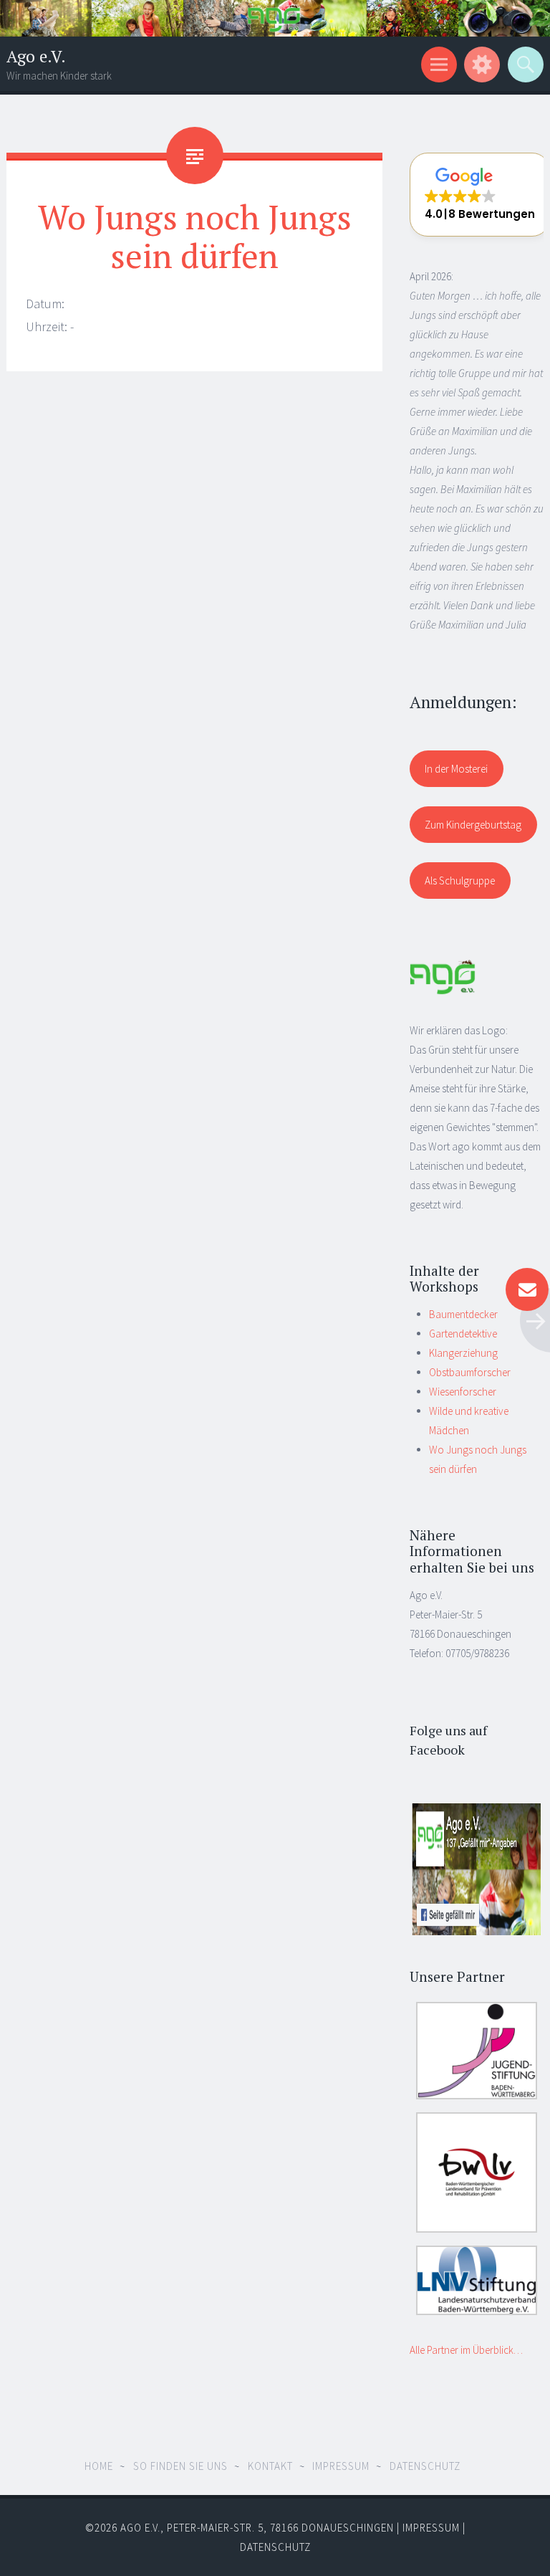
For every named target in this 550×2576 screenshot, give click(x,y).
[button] (480, 195)
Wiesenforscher (463, 1392)
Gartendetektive (463, 1334)
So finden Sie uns (180, 2466)
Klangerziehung (463, 1353)
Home (99, 2466)
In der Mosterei (456, 769)
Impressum (341, 2466)
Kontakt (270, 2466)
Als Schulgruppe (460, 881)
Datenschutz (425, 2466)
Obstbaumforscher (470, 1372)
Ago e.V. (36, 56)
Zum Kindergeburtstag (473, 825)
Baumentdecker (463, 1314)
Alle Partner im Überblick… (466, 2350)
